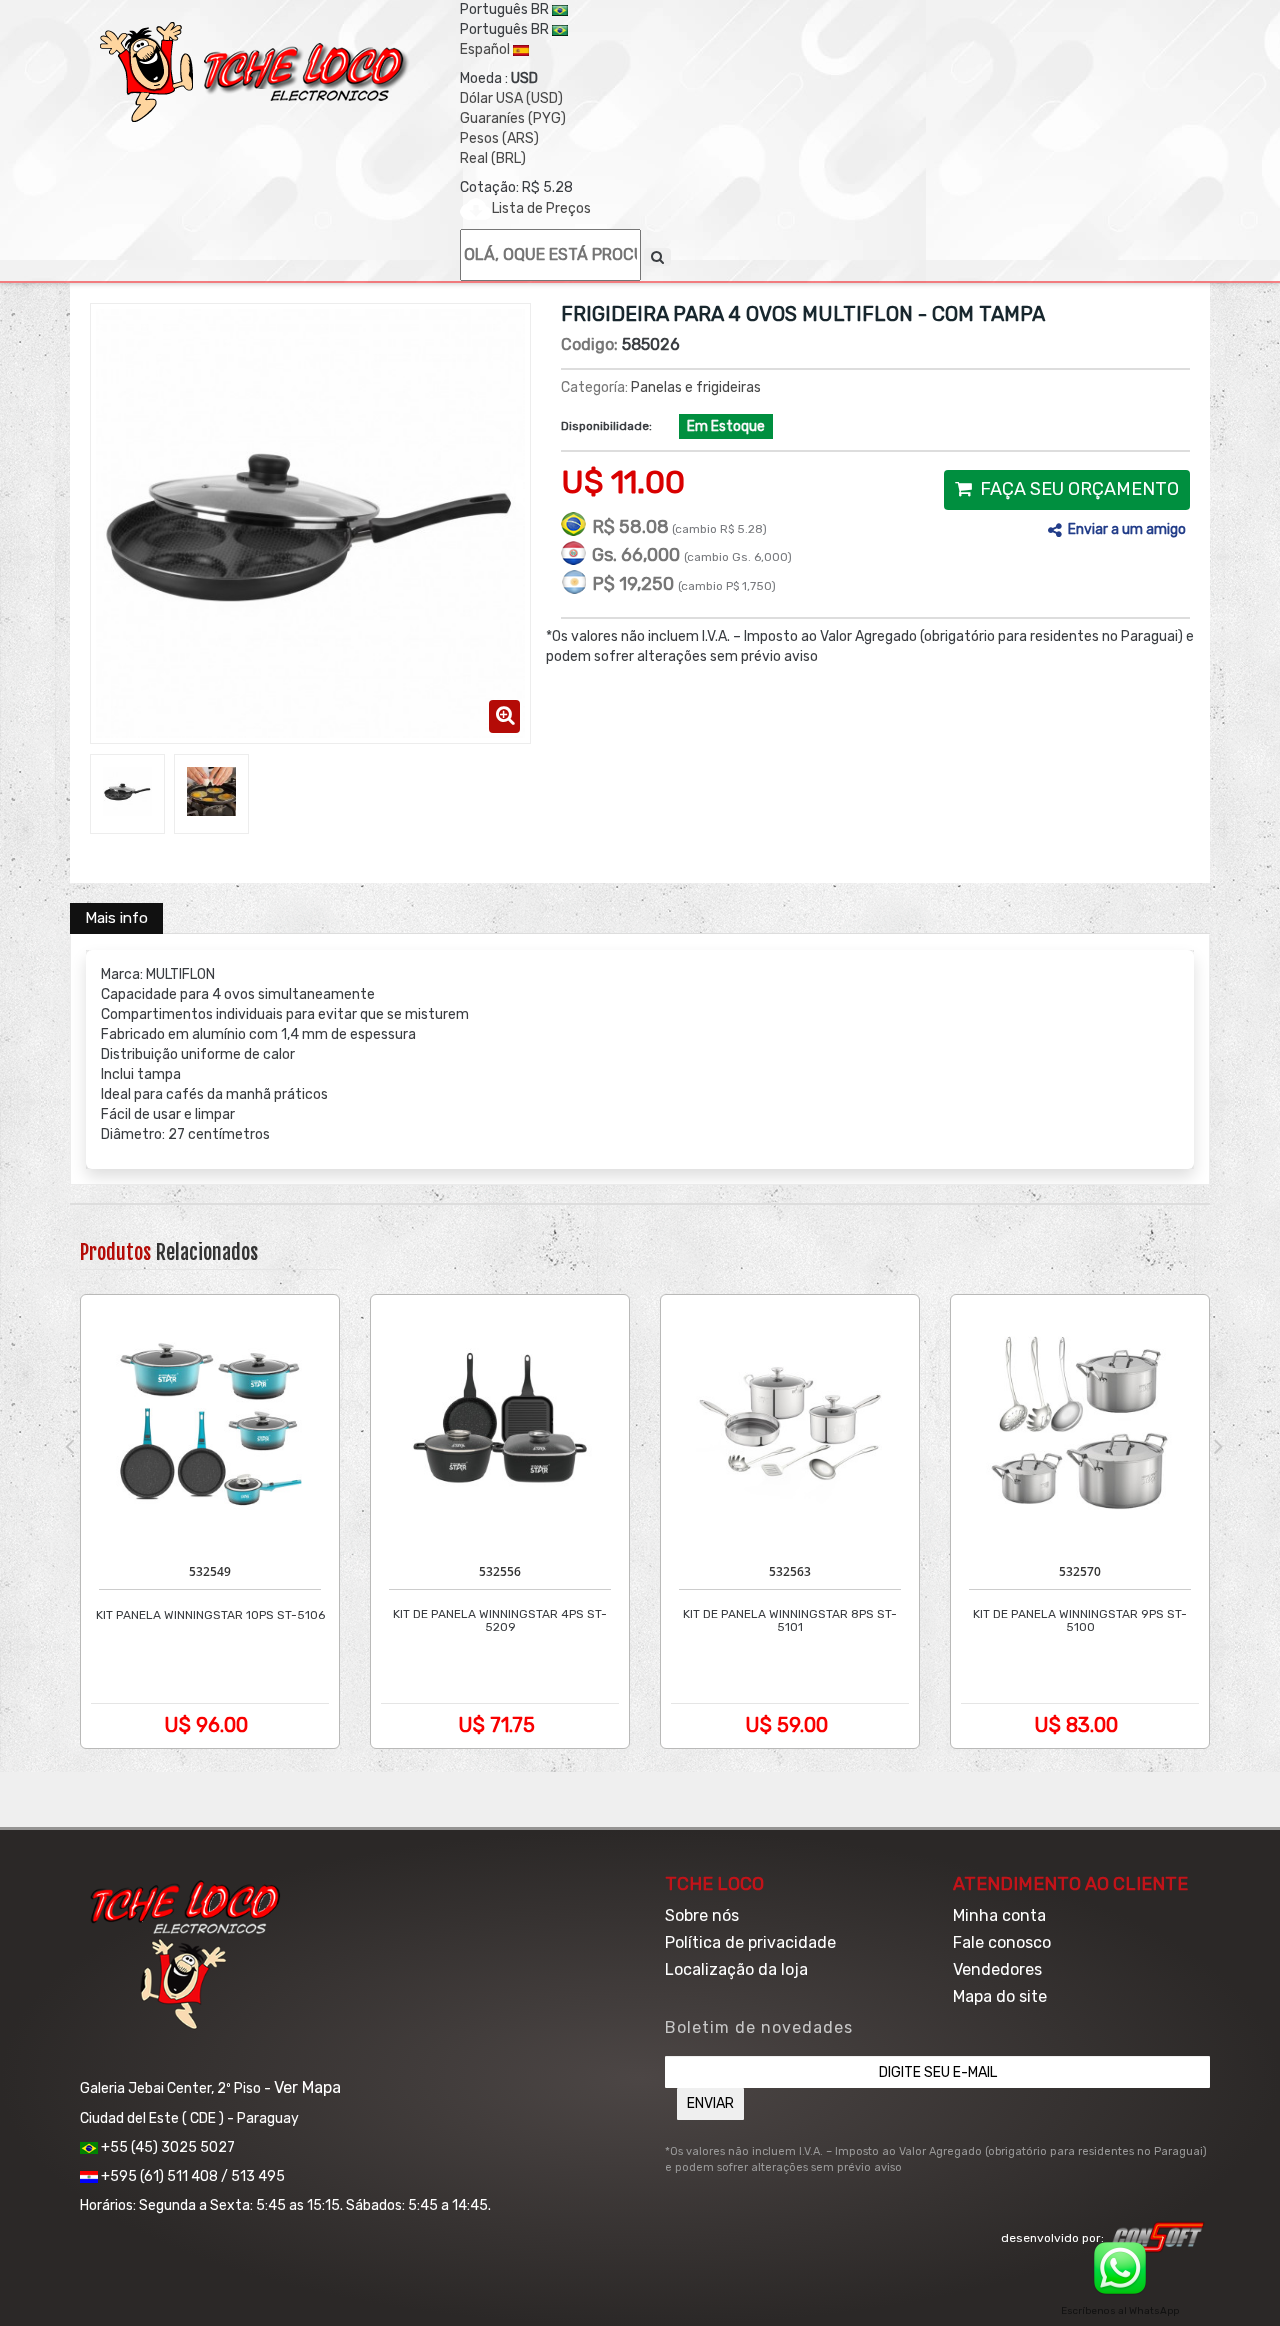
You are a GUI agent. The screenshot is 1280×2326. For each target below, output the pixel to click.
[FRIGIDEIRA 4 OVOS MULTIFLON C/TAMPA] (127, 791)
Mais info (116, 918)
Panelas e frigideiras (696, 387)
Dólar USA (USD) (511, 98)
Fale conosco (1002, 1942)
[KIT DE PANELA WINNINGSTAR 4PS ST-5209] (500, 1424)
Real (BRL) (493, 158)
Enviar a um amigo (1127, 529)
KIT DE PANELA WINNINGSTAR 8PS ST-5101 (790, 1621)
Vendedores (997, 1969)
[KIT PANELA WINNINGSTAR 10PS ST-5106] (210, 1424)
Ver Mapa (307, 2087)
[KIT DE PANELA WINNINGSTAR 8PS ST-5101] (790, 1424)
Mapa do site (1000, 1996)
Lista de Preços (541, 208)
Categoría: (594, 387)
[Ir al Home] (255, 72)
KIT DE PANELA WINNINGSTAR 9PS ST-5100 (1080, 1621)
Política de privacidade (750, 1942)
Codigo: (589, 344)
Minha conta (999, 1915)
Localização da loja (736, 1969)
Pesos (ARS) (499, 138)
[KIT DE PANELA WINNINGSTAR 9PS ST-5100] (1080, 1424)
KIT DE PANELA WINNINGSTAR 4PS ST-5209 (500, 1621)
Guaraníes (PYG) (513, 118)
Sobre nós (702, 1915)
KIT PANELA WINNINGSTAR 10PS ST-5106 (210, 1615)
